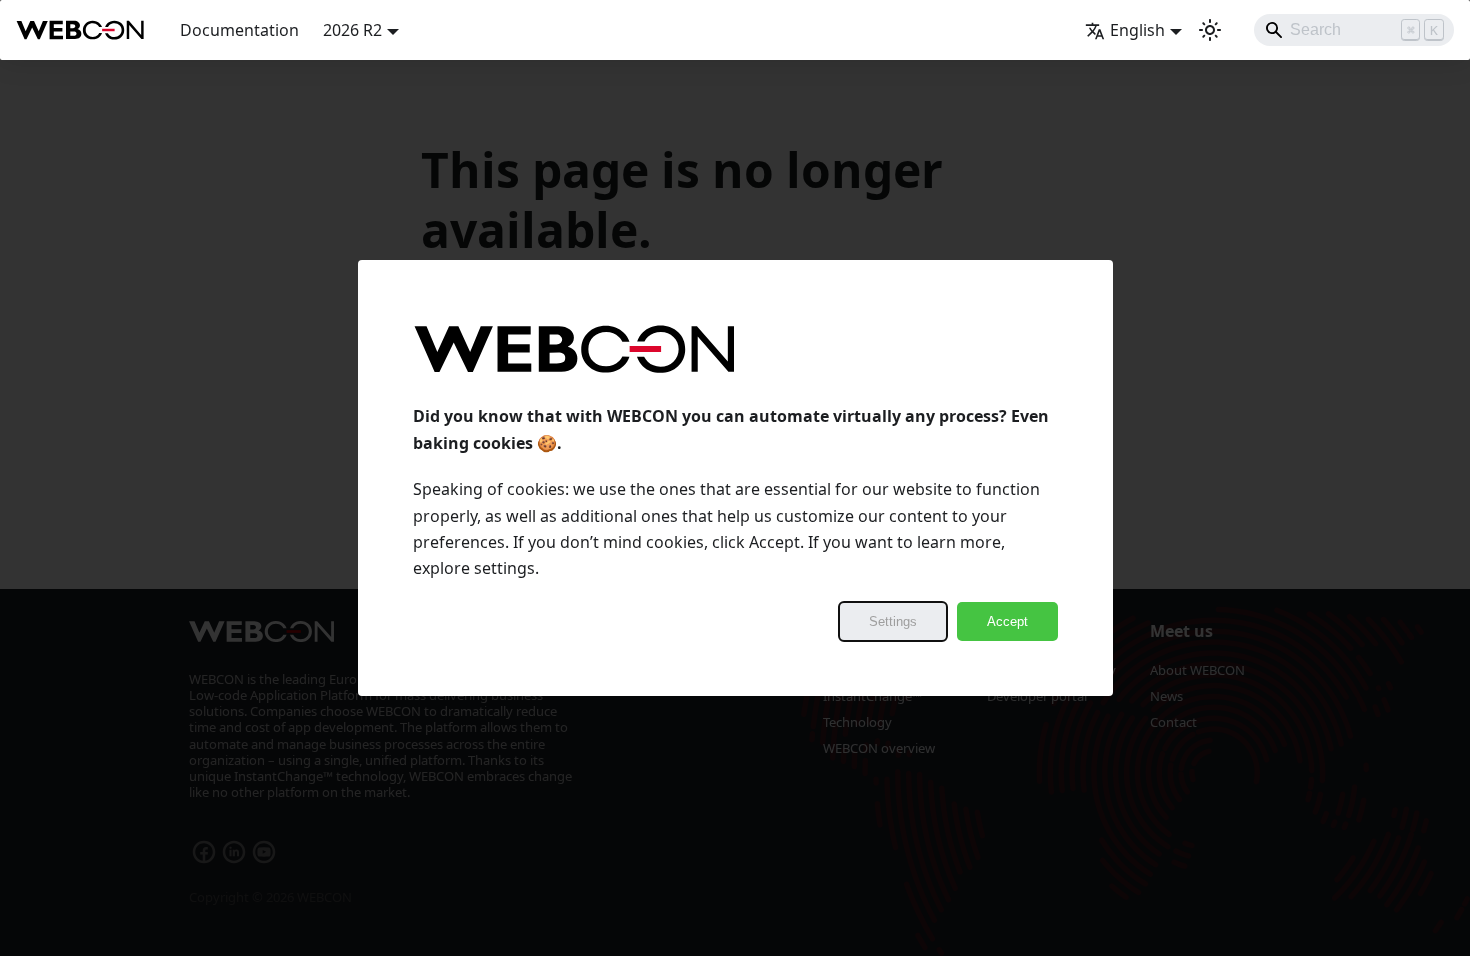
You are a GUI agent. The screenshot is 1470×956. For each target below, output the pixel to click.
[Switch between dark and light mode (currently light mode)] (1210, 30)
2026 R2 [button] (352, 30)
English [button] (1137, 30)
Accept (1007, 621)
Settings (893, 621)
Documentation (239, 30)
